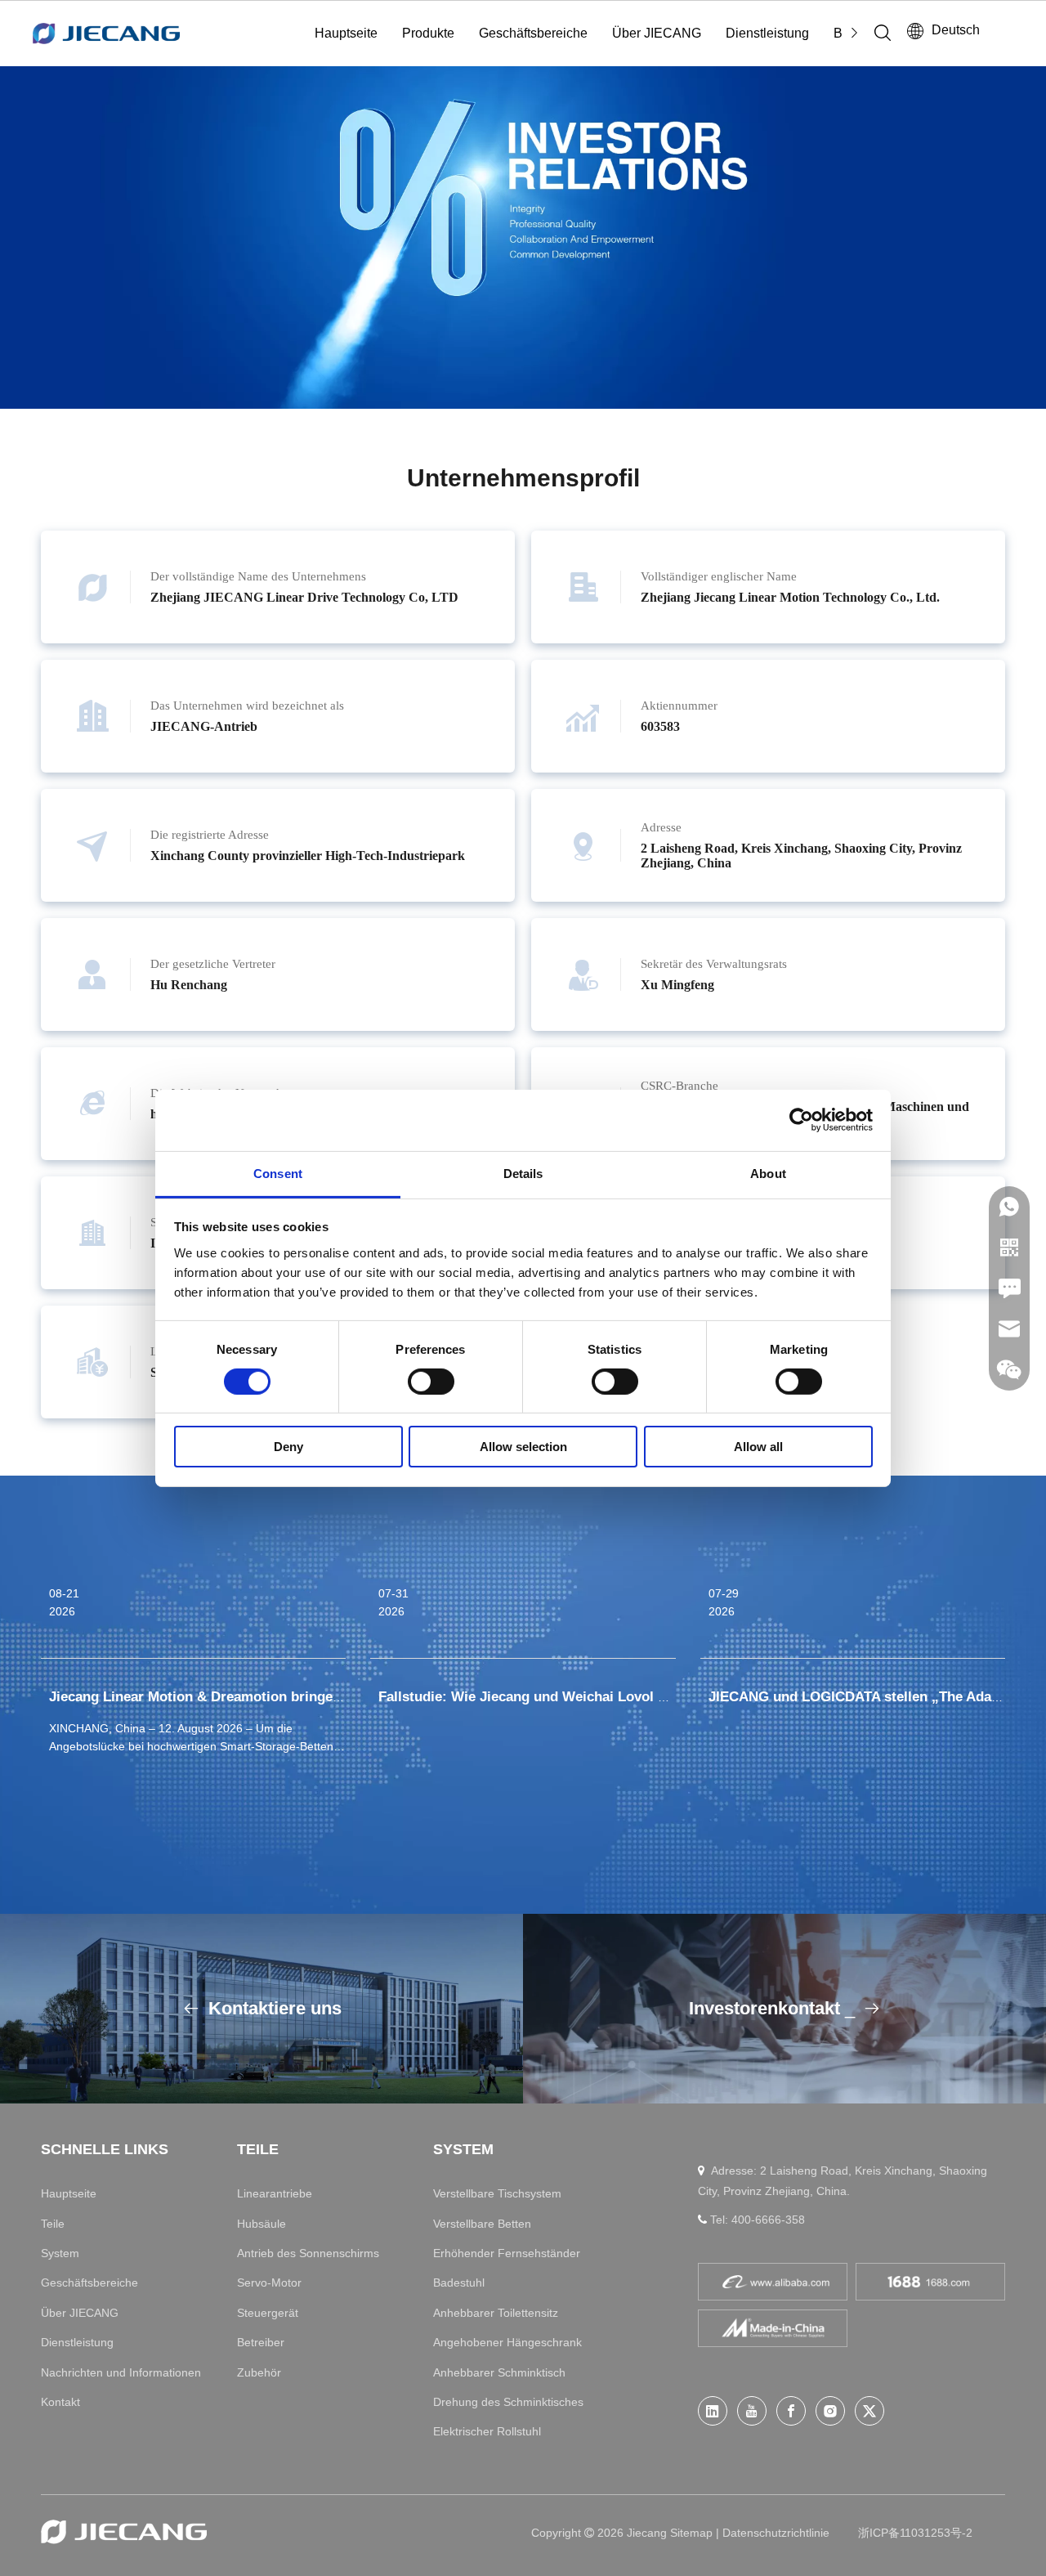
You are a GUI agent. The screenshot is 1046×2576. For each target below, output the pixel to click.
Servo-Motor (269, 2283)
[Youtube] (752, 2411)
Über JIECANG (657, 33)
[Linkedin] (713, 2411)
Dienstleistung (767, 33)
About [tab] (768, 1173)
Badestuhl (459, 2283)
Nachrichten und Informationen (121, 2372)
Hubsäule (261, 2224)
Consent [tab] (278, 1173)
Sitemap (693, 2533)
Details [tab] (523, 1173)
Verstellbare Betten (482, 2224)
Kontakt (60, 2402)
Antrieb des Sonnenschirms (308, 2253)
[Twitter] (869, 2411)
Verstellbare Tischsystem (497, 2193)
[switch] (431, 1382)
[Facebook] (791, 2411)
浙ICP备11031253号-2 (915, 2533)
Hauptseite (346, 33)
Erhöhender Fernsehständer (507, 2253)
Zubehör (259, 2372)
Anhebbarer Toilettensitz (496, 2313)
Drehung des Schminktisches (508, 2402)
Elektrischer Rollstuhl (487, 2431)
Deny (288, 1447)
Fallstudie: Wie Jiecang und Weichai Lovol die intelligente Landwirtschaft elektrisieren (659, 1697)
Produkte (428, 33)
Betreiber (261, 2342)
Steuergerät (268, 2313)
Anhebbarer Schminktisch (499, 2372)
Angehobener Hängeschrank (507, 2342)
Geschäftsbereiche (533, 33)
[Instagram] (830, 2411)
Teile (53, 2224)
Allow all (758, 1447)
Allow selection (523, 1447)
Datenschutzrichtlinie (776, 2533)
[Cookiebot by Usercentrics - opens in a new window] (801, 1120)
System (60, 2253)
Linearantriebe (275, 2193)
